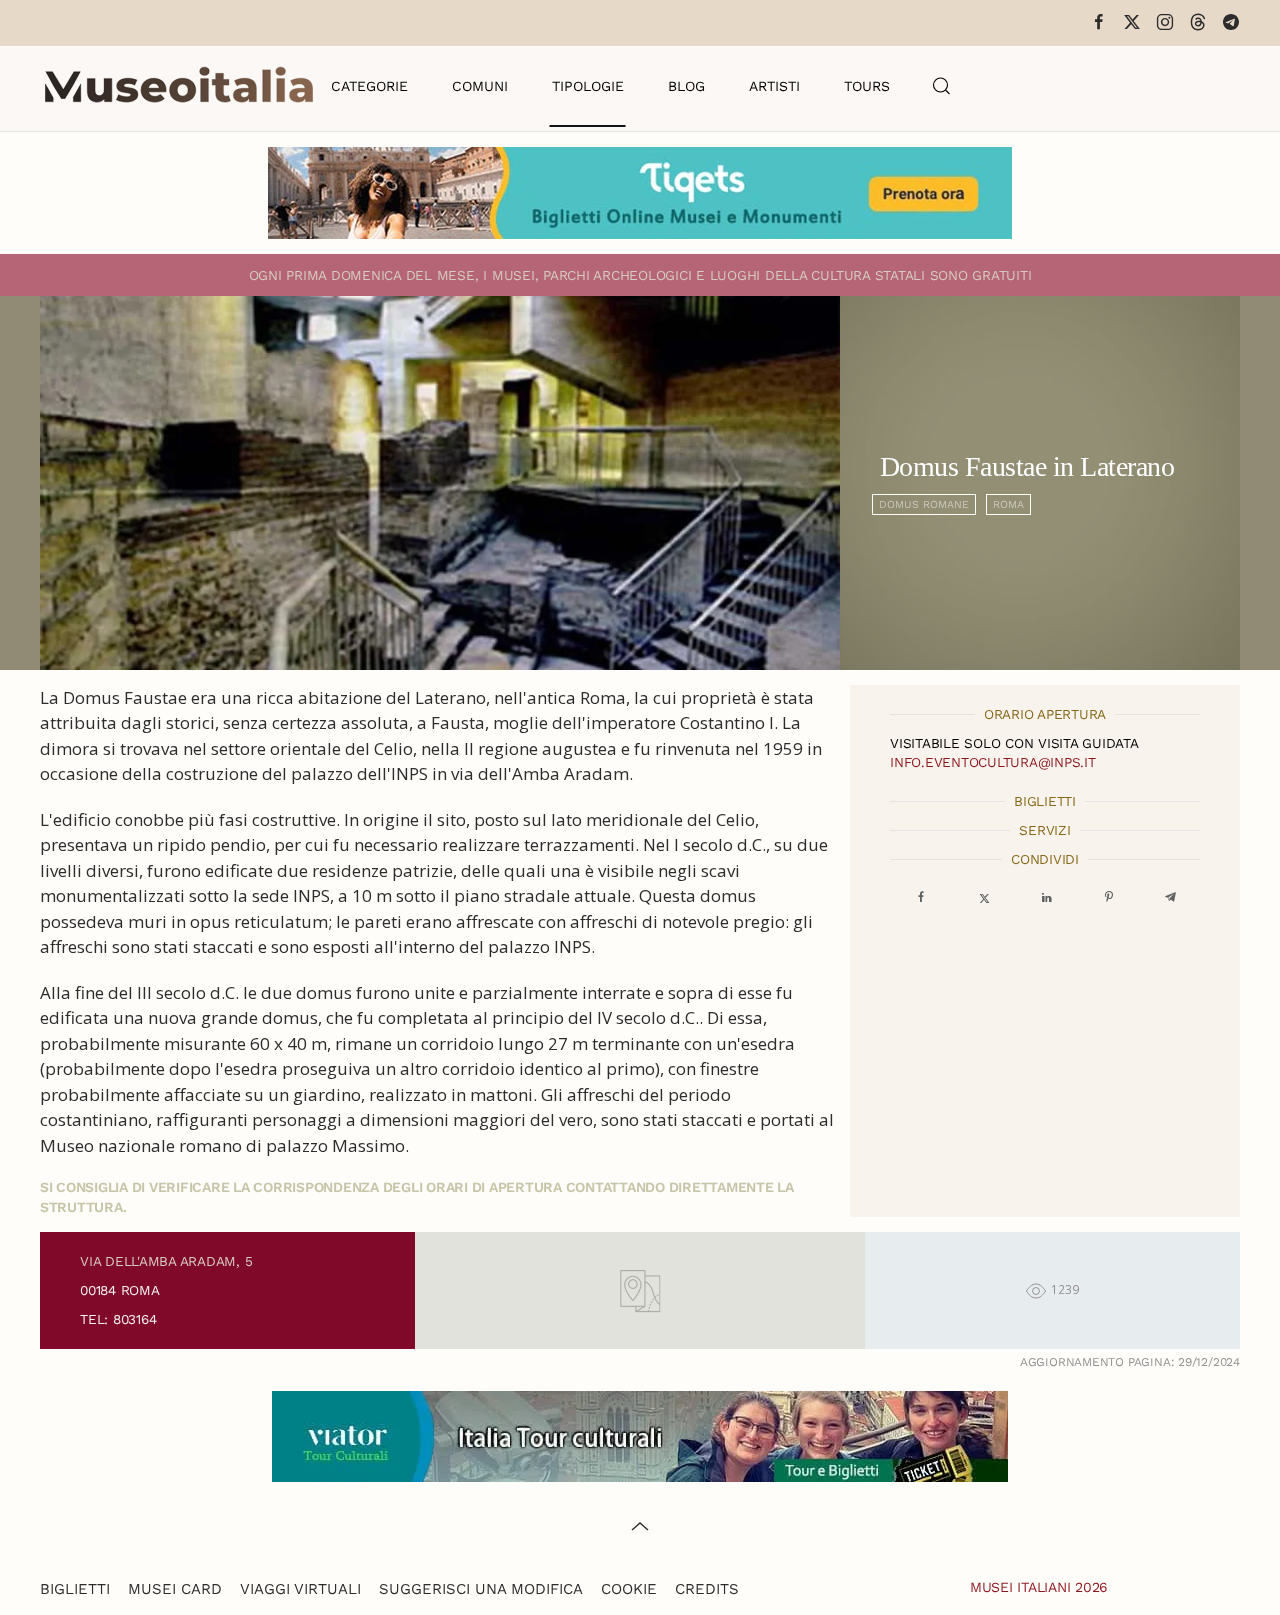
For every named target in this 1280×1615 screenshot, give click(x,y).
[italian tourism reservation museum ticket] (640, 193)
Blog (686, 86)
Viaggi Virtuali (300, 1589)
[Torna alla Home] (179, 86)
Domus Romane (924, 504)
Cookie (629, 1589)
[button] (942, 86)
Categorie (369, 86)
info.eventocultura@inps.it (993, 762)
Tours (867, 86)
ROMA (1008, 504)
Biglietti (75, 1589)
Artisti (774, 86)
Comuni (480, 86)
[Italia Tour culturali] (640, 1434)
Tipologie (588, 86)
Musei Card (175, 1589)
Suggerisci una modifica (481, 1589)
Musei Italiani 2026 (1039, 1587)
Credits (707, 1589)
